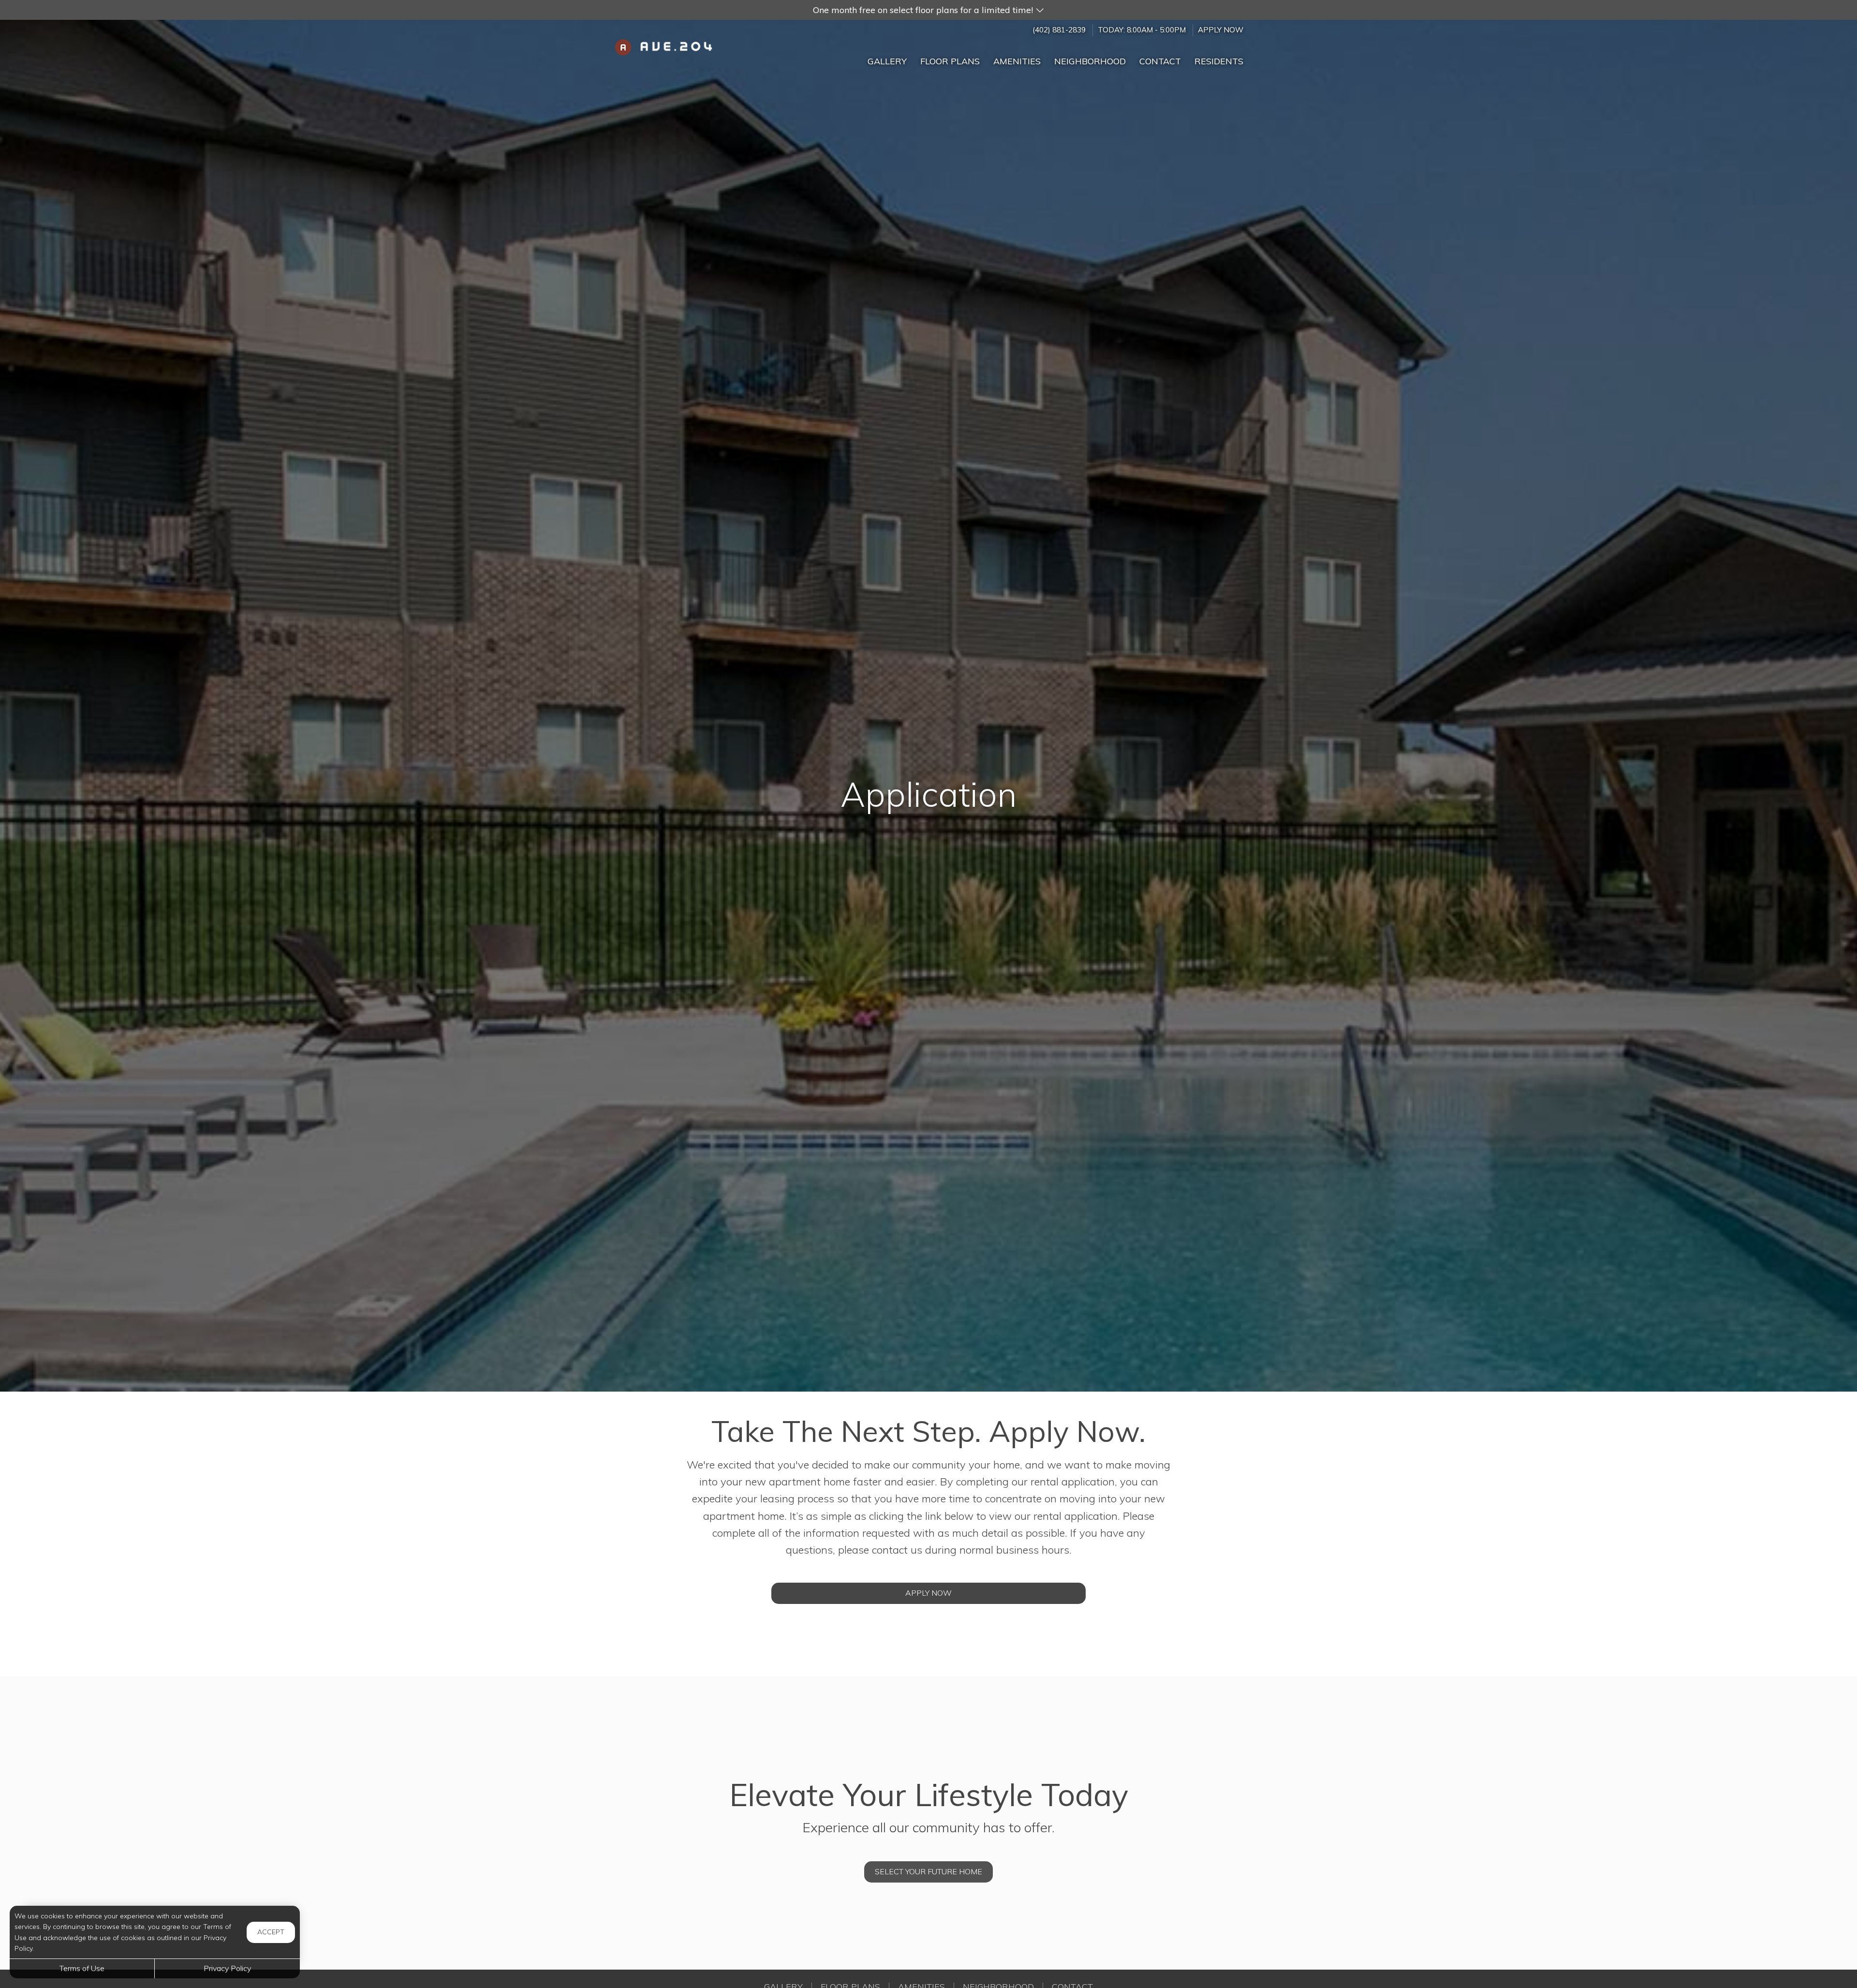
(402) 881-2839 (1059, 30)
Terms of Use (82, 1968)
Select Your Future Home (928, 1871)
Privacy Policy (227, 1968)
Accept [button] (271, 1932)
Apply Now (1221, 30)
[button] (928, 10)
